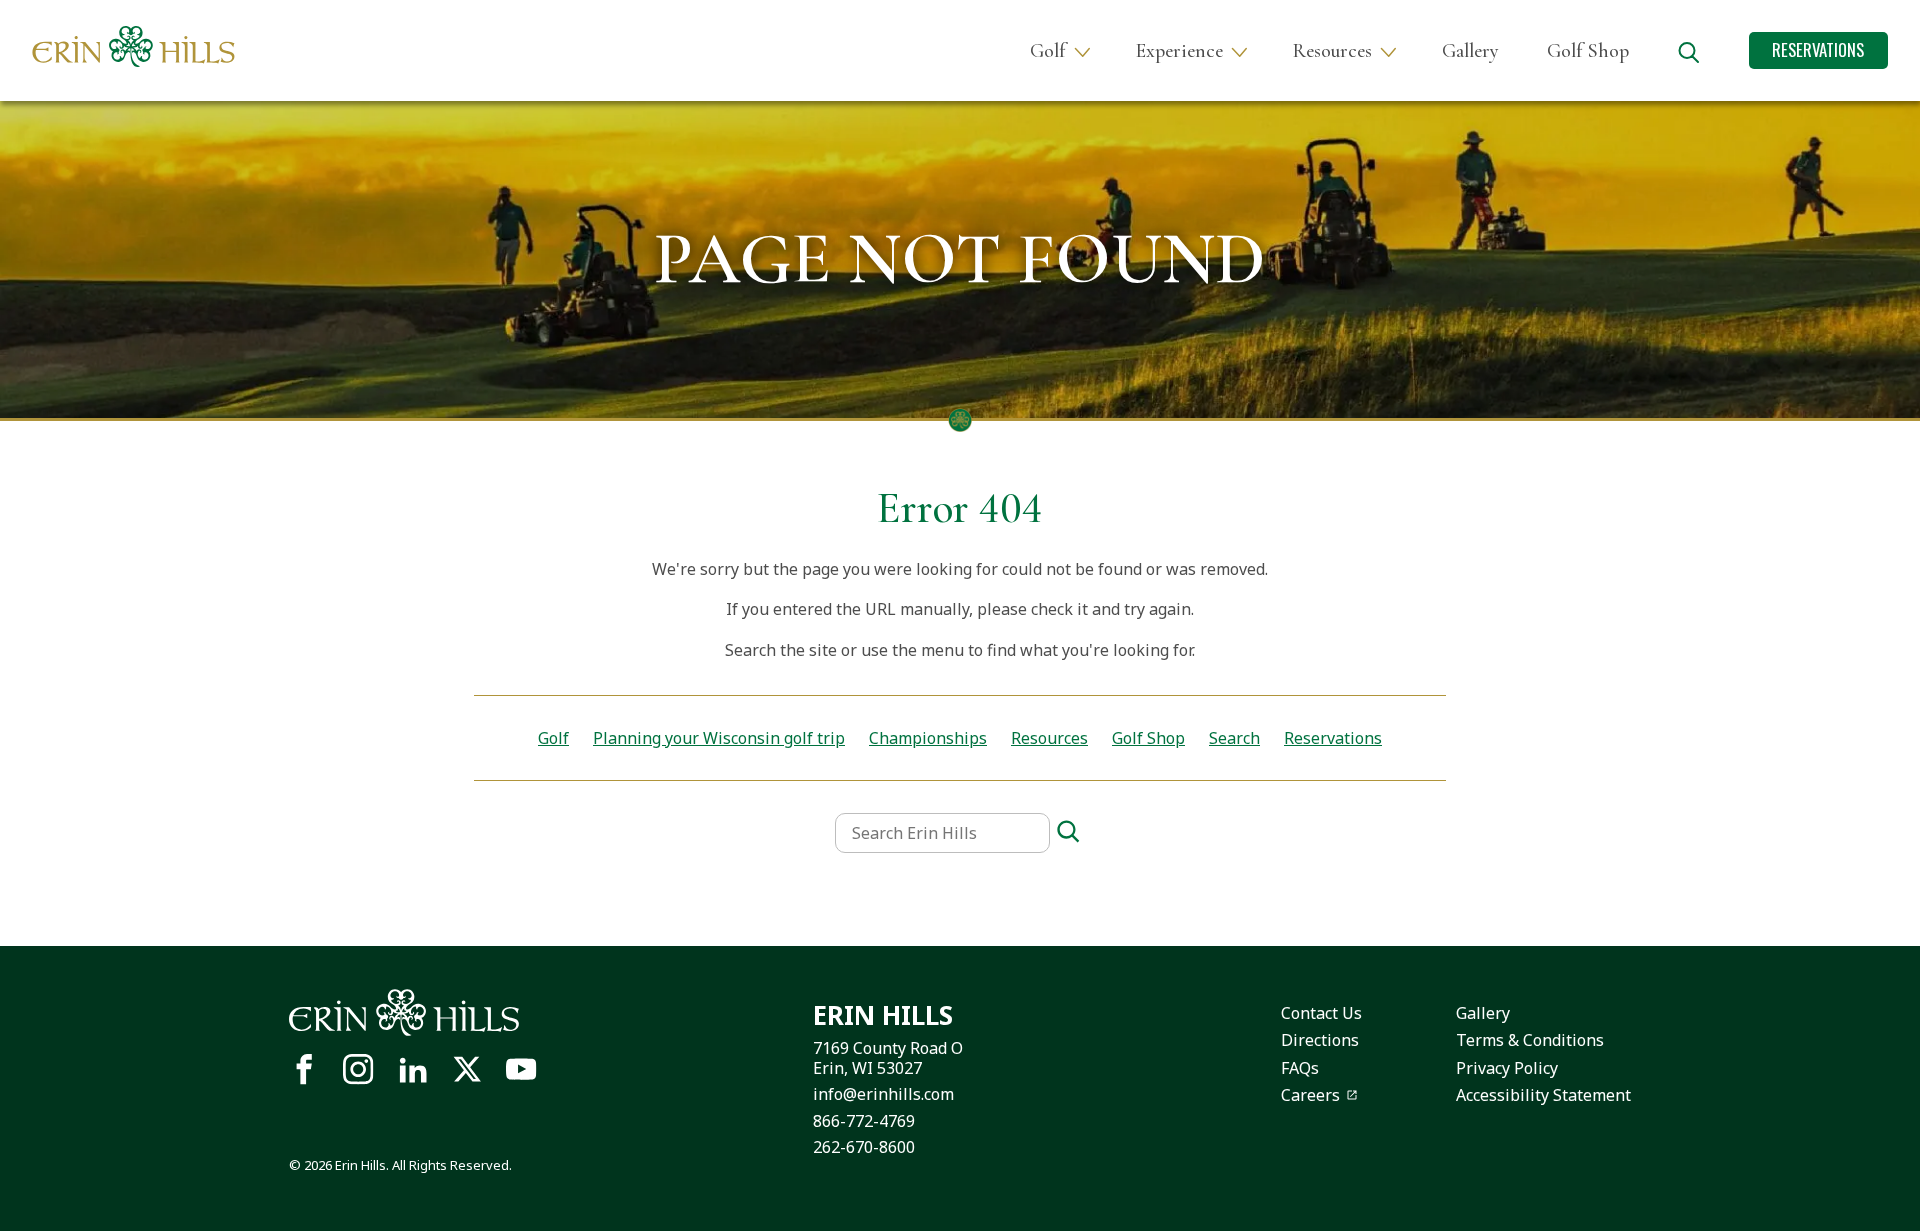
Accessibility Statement (1543, 1095)
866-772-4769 (864, 1121)
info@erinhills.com (883, 1094)
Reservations (1818, 49)
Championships (928, 738)
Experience (1179, 51)
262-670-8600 (864, 1147)
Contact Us (1321, 1013)
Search (1234, 738)
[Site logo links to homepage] (133, 46)
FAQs (1300, 1068)
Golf (1048, 51)
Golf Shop (1588, 51)
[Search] (1068, 832)
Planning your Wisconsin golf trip (719, 738)
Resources (1332, 51)
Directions (1320, 1040)
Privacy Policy (1507, 1068)
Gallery (1470, 51)
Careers (1310, 1095)
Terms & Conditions (1530, 1040)
